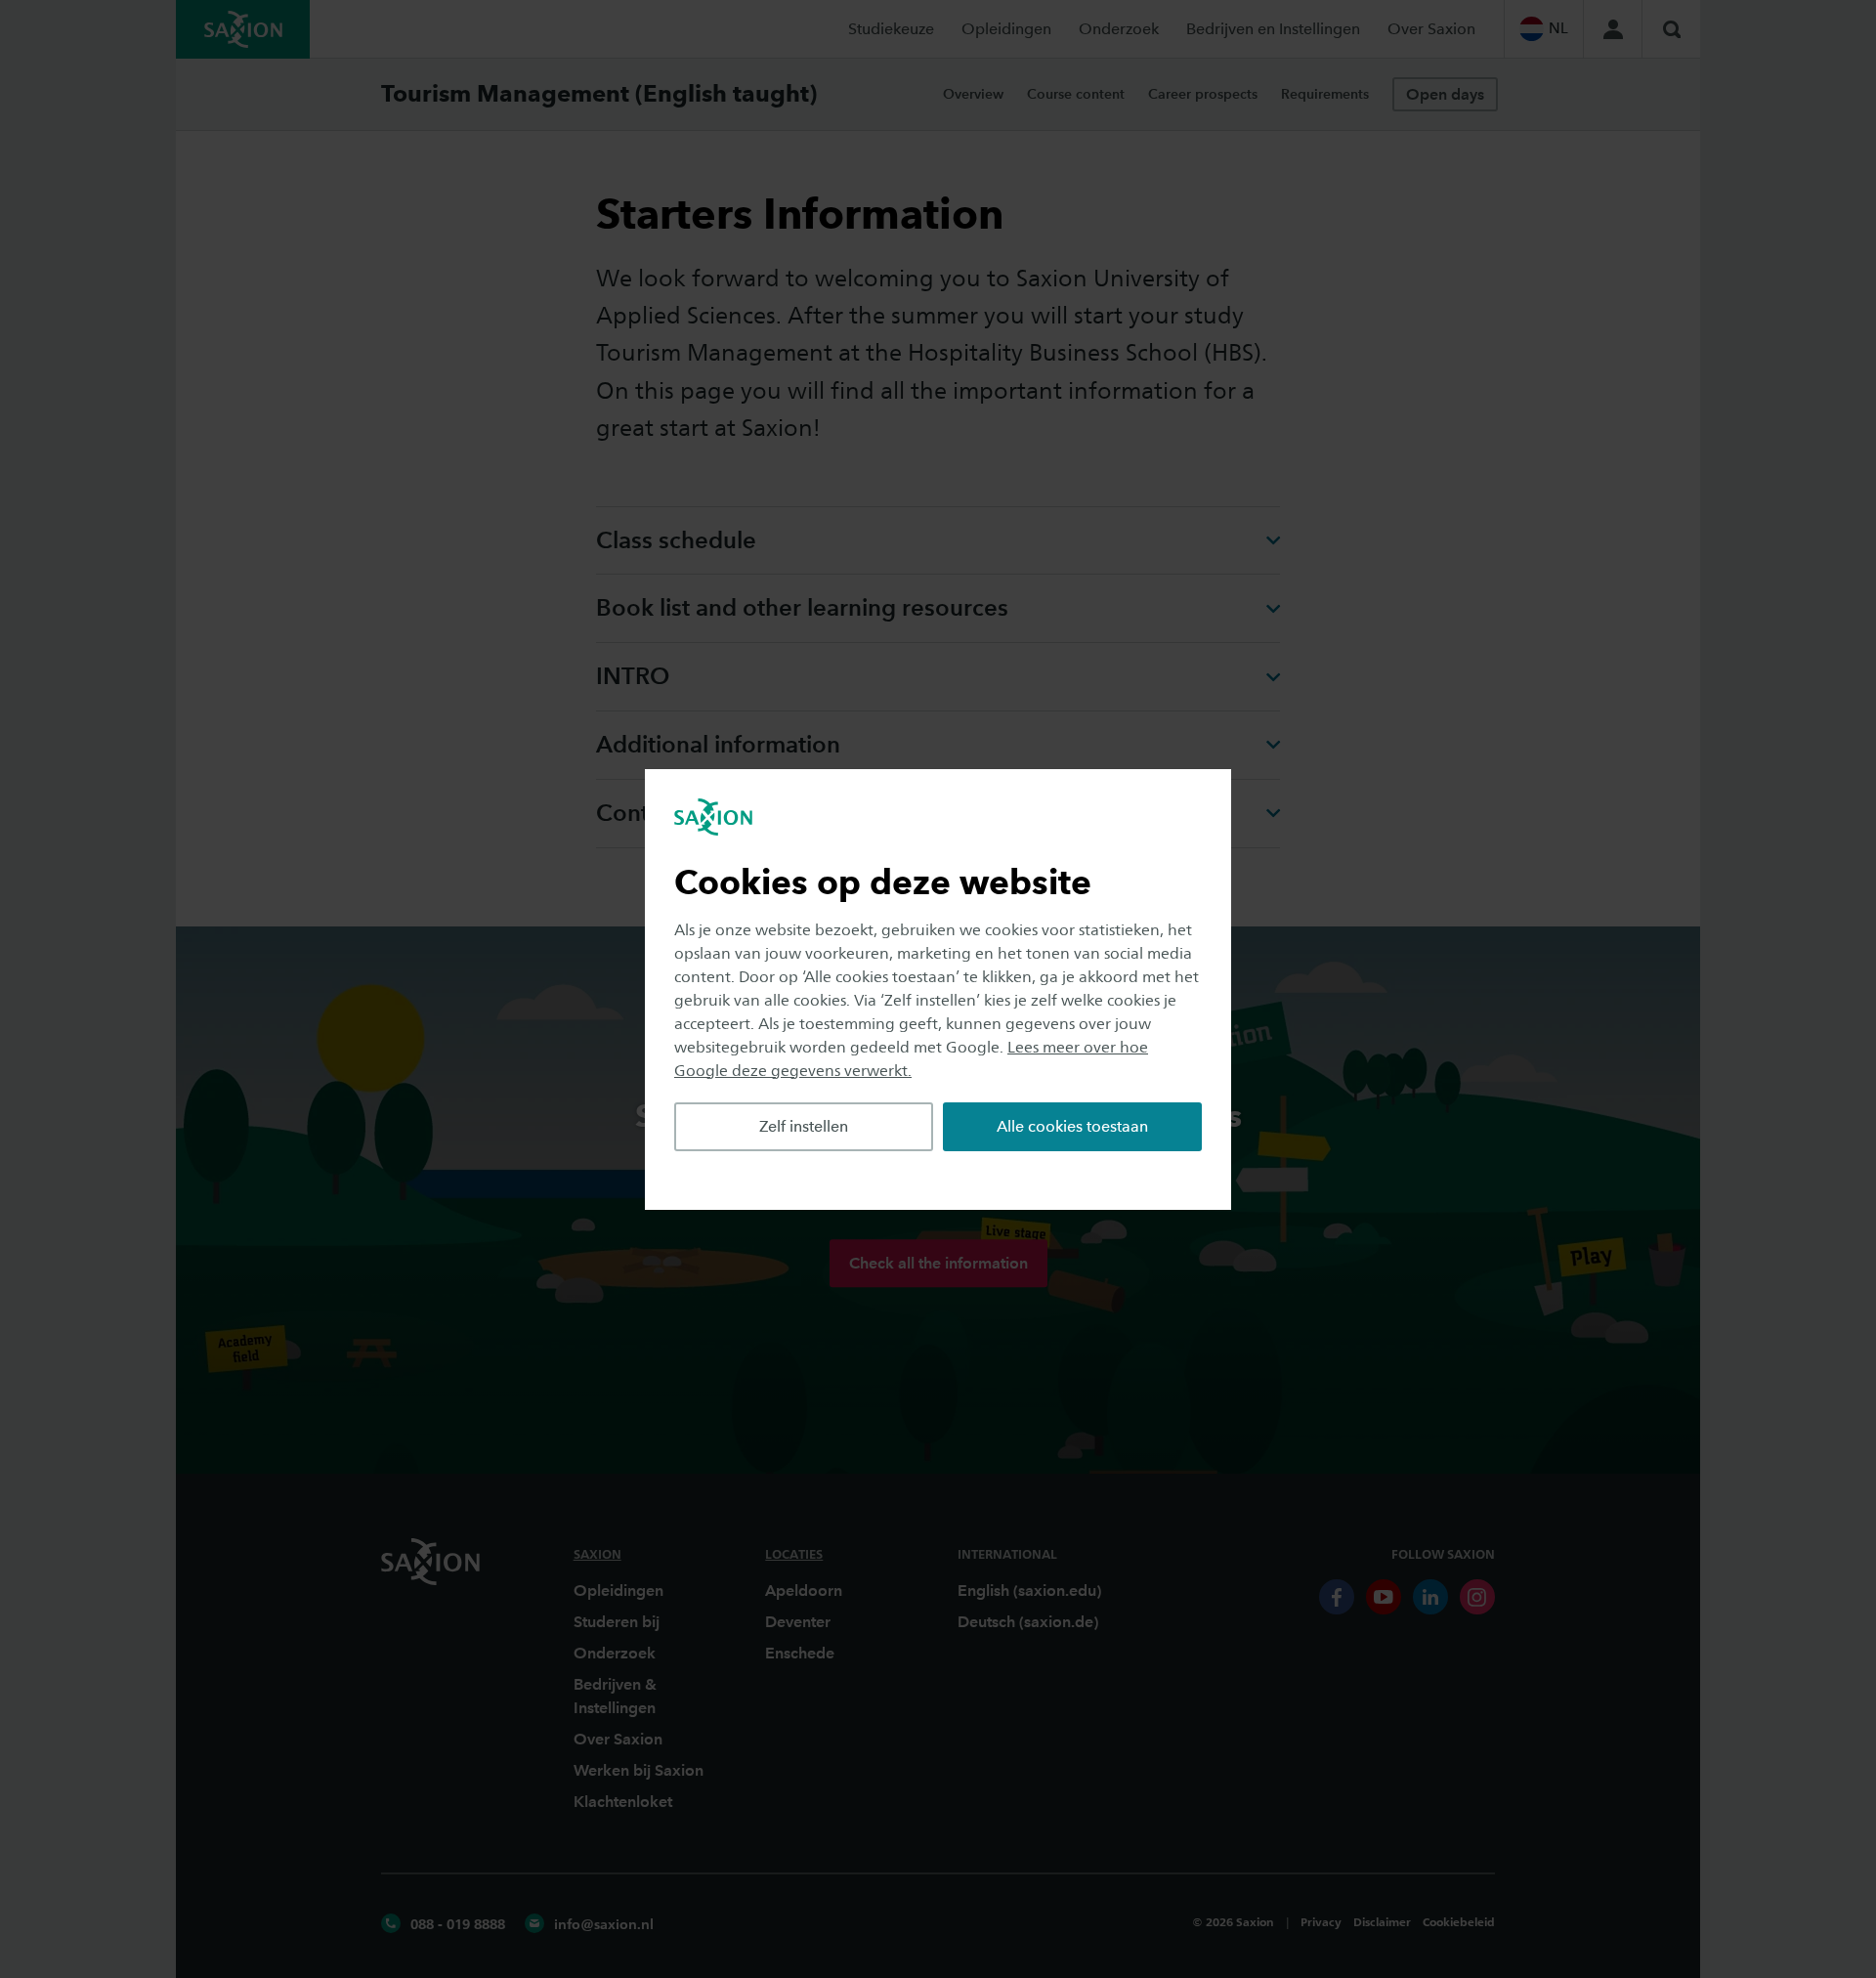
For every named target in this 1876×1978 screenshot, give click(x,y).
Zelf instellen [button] (804, 1126)
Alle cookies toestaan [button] (1072, 1126)
